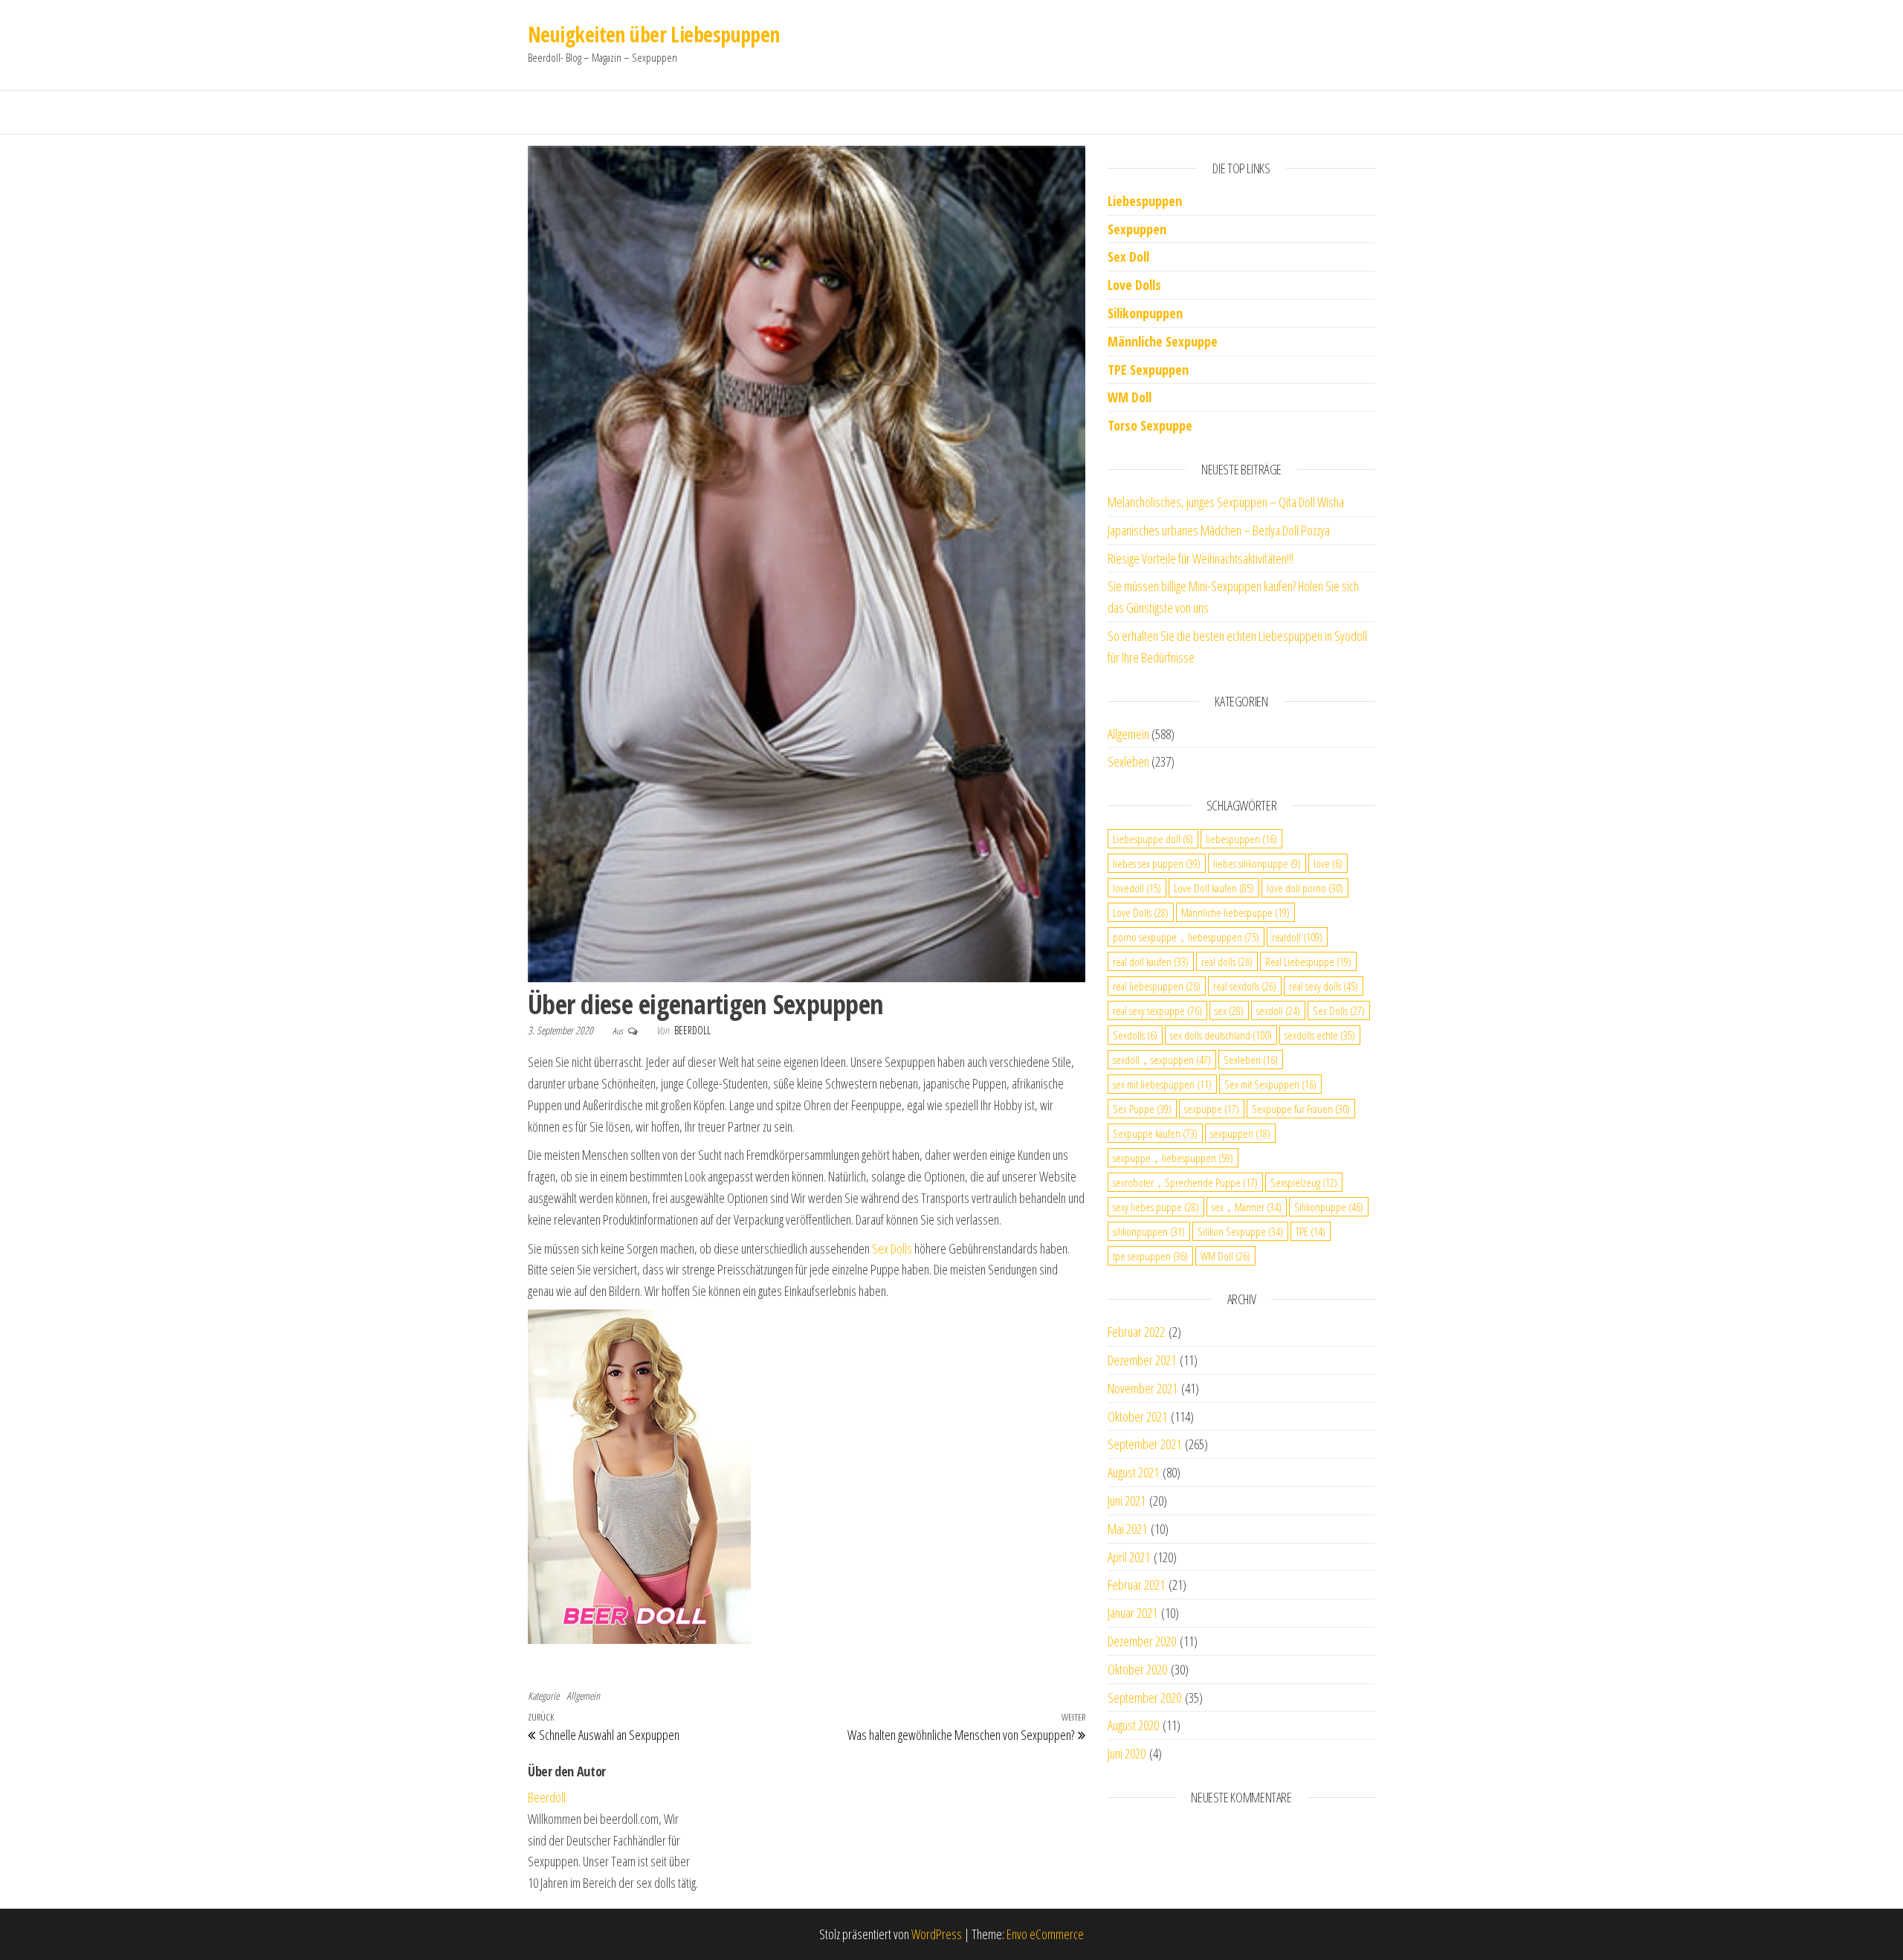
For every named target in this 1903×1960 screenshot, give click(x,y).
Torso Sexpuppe (1150, 425)
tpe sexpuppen (1150, 1256)
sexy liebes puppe (1156, 1207)
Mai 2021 (1127, 1529)
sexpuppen (1240, 1133)
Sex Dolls (892, 1248)
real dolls (1227, 961)
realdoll (1297, 937)
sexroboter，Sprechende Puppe (1185, 1182)
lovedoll (1137, 888)
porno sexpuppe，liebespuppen (1186, 937)
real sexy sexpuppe (1157, 1010)
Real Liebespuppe (1308, 961)
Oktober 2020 (1137, 1669)
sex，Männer (1247, 1207)
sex (1229, 1010)
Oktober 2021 (1137, 1416)
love (1328, 863)
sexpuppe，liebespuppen (1173, 1158)
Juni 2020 (1127, 1753)
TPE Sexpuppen (1148, 370)
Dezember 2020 (1142, 1641)
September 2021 (1144, 1444)
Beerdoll (692, 1030)
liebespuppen (1241, 839)
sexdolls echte (1320, 1035)
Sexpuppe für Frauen (1301, 1109)
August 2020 (1133, 1725)
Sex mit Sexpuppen (1270, 1084)
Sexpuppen (1137, 229)
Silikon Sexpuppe (1240, 1231)
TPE (1311, 1231)
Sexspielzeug (1304, 1182)
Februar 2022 (1136, 1332)
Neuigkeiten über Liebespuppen (654, 34)
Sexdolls (1135, 1035)
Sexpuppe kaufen (1155, 1133)
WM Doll (1225, 1256)
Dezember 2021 (1142, 1360)
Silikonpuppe (1329, 1207)
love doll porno (1305, 888)
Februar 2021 (1136, 1585)
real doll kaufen (1151, 961)
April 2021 (1129, 1557)
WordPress (937, 1934)
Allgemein (583, 1696)
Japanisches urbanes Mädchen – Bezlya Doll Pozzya (1219, 530)
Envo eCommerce (1045, 1934)
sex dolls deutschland (1221, 1035)
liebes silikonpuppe (1257, 863)
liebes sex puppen (1157, 863)
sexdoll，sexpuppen (1162, 1060)
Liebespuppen (1145, 201)
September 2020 (1144, 1698)
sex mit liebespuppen (1162, 1084)
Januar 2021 (1133, 1613)
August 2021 (1133, 1472)
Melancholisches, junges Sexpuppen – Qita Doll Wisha (1226, 502)
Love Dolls (1134, 285)
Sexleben (1128, 761)
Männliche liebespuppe (1235, 912)
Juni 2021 (1127, 1500)
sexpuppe (1212, 1109)
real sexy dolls (1324, 986)
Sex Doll (1128, 257)
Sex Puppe (1142, 1109)
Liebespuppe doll (1153, 839)
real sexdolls (1245, 986)
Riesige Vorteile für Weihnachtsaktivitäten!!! (1201, 558)
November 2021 (1143, 1388)
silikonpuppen (1149, 1231)
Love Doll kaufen (1214, 888)
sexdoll (1278, 1010)
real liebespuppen (1157, 986)
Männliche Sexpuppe (1163, 341)
